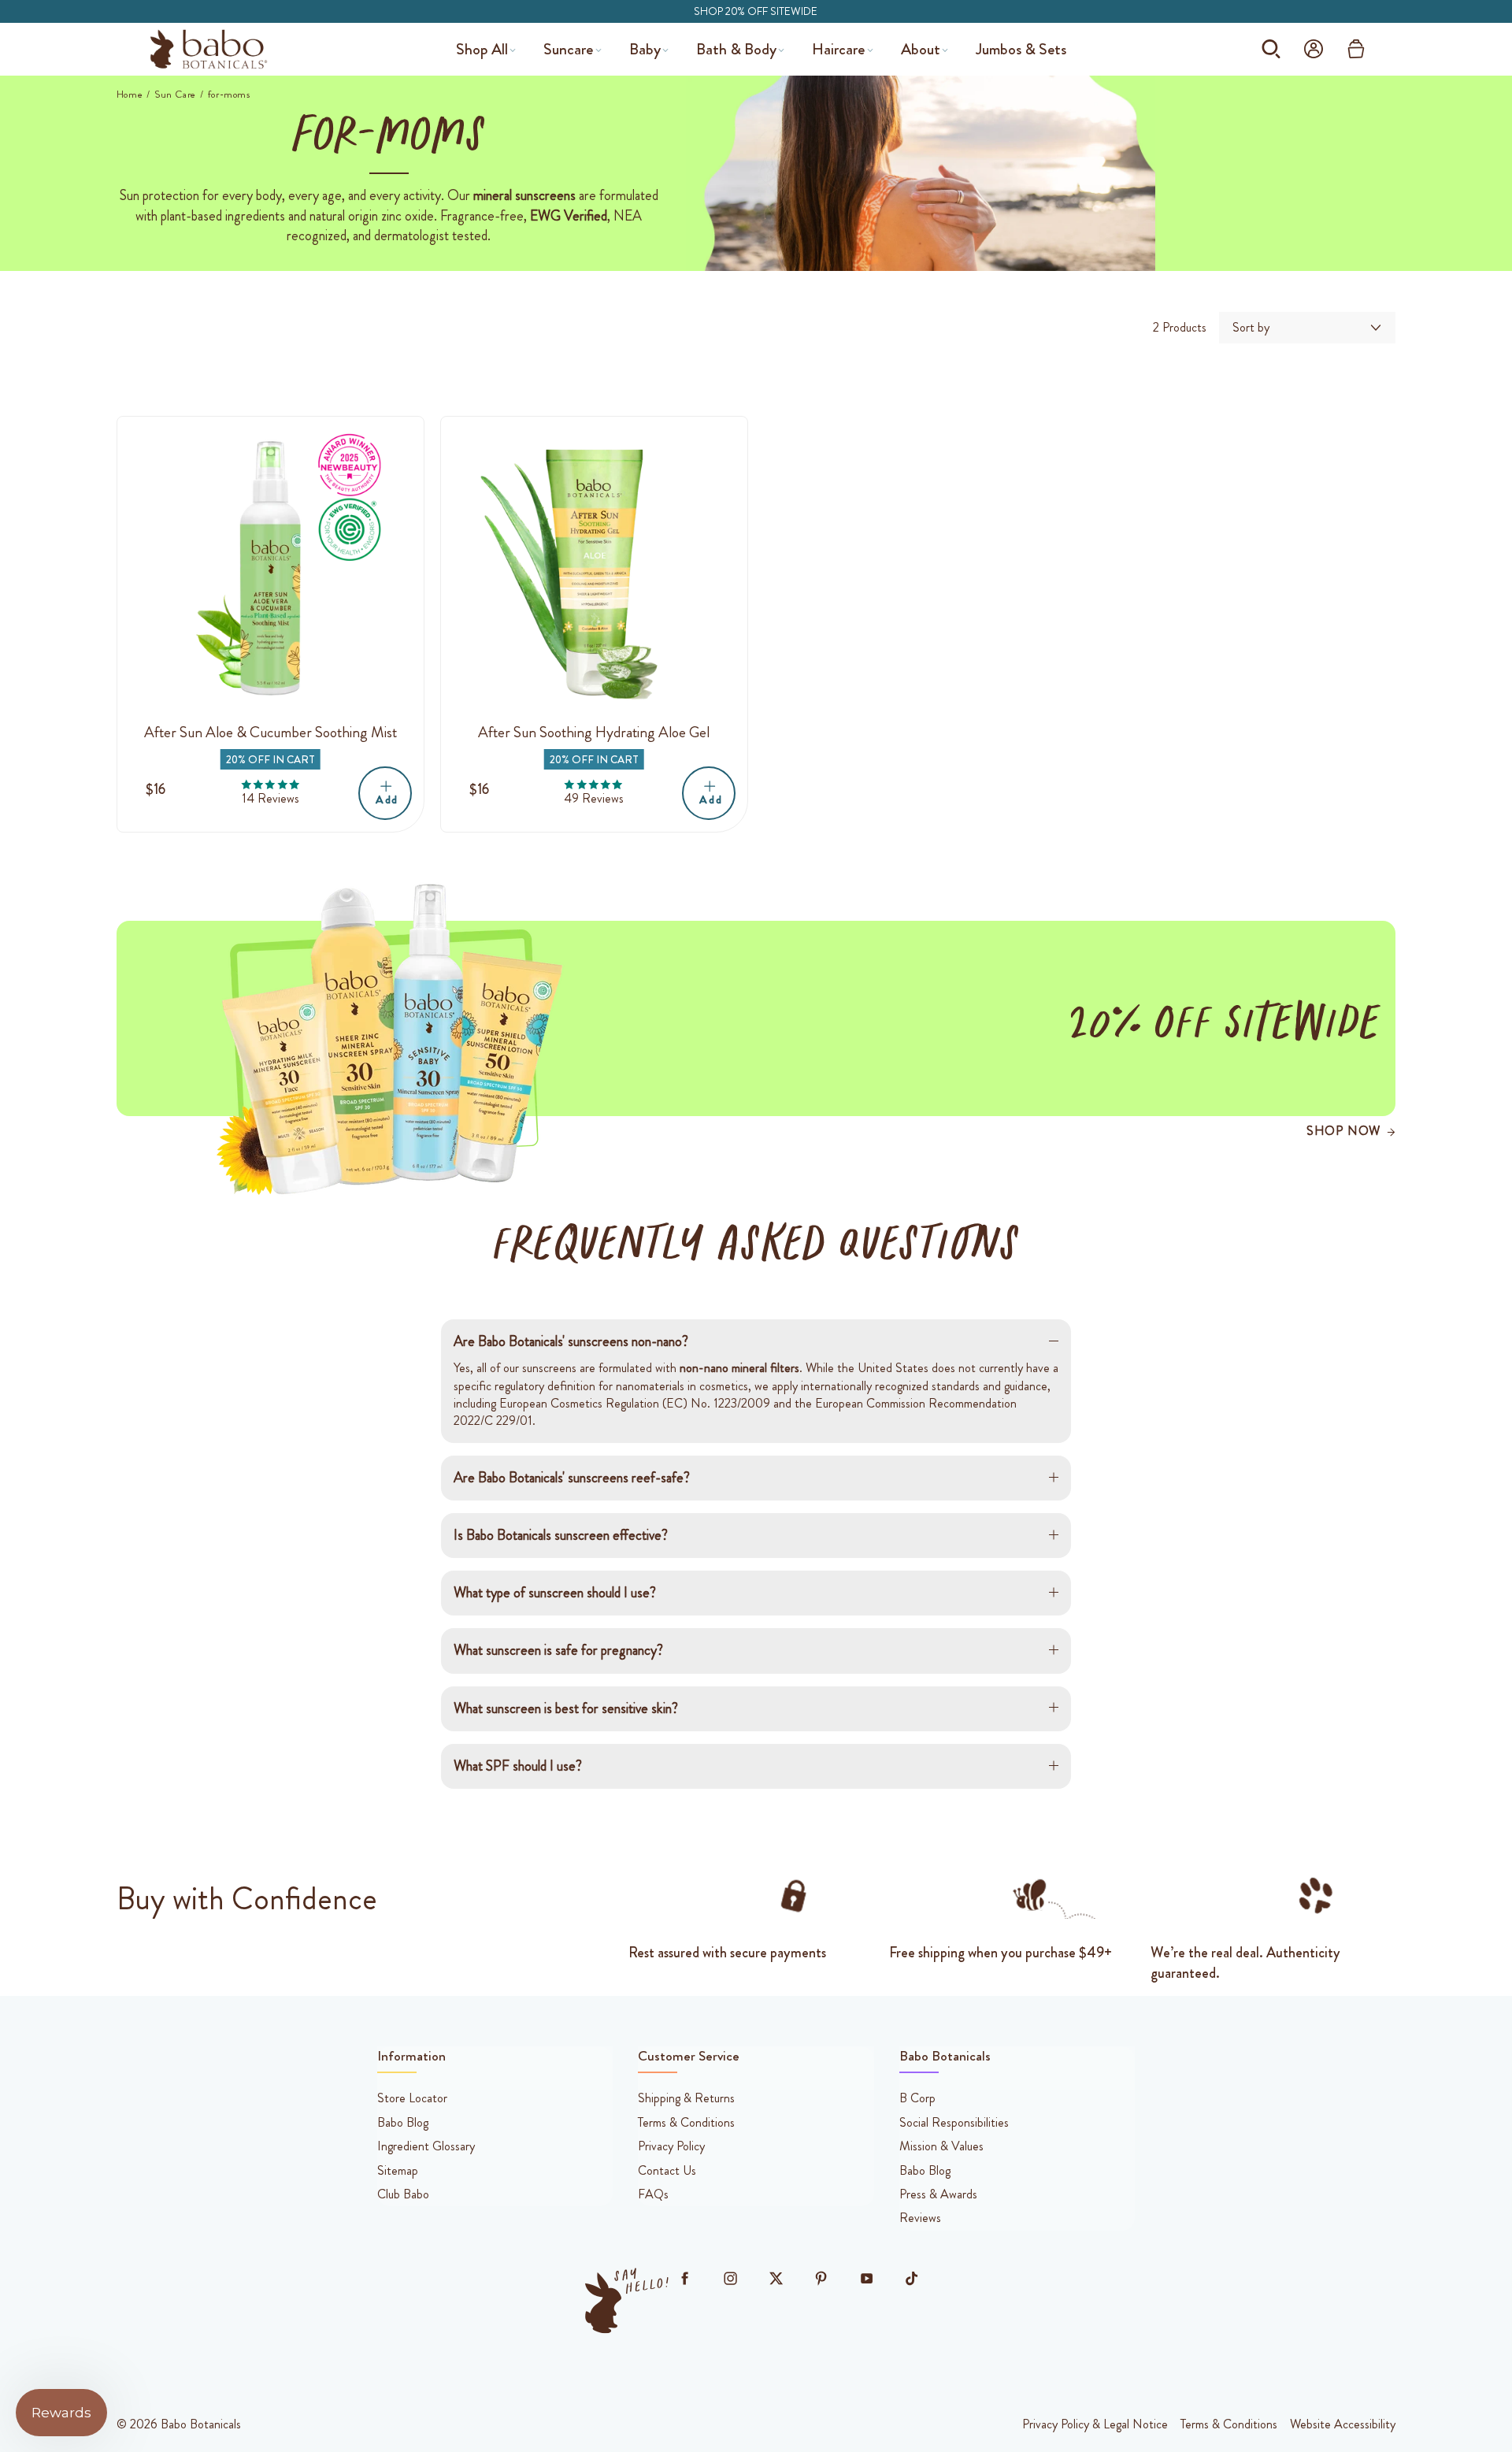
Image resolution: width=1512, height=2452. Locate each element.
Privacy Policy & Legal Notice (1095, 2424)
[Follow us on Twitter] (776, 2279)
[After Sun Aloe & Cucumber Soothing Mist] (271, 570)
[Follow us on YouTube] (866, 2279)
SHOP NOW (1343, 1131)
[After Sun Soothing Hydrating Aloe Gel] (594, 570)
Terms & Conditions (1229, 2424)
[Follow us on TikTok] (912, 2279)
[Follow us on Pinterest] (821, 2279)
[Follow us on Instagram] (730, 2279)
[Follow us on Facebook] (685, 2279)
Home (130, 95)
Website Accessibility (1343, 2424)
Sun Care (175, 95)
